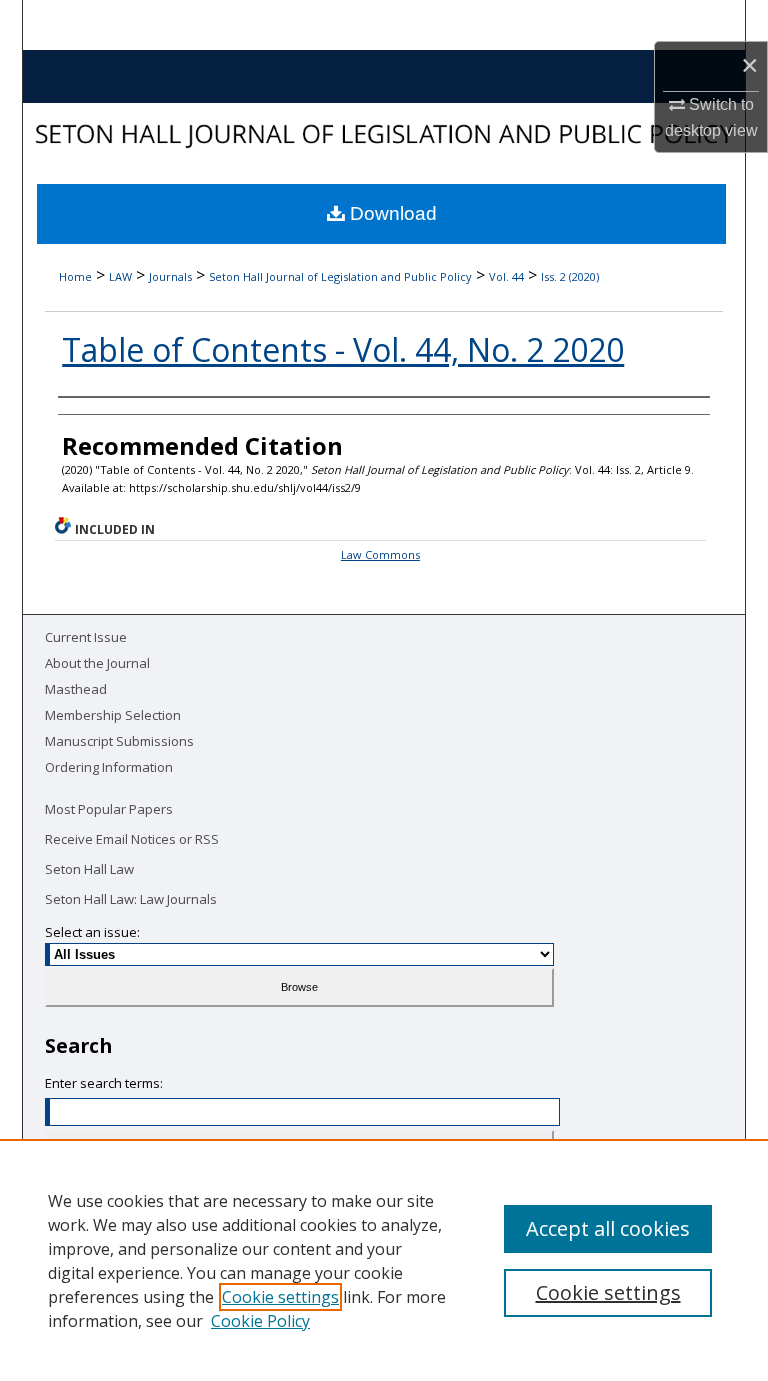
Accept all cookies (608, 1228)
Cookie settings (280, 1297)
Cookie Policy (260, 1321)
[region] (384, 1260)
